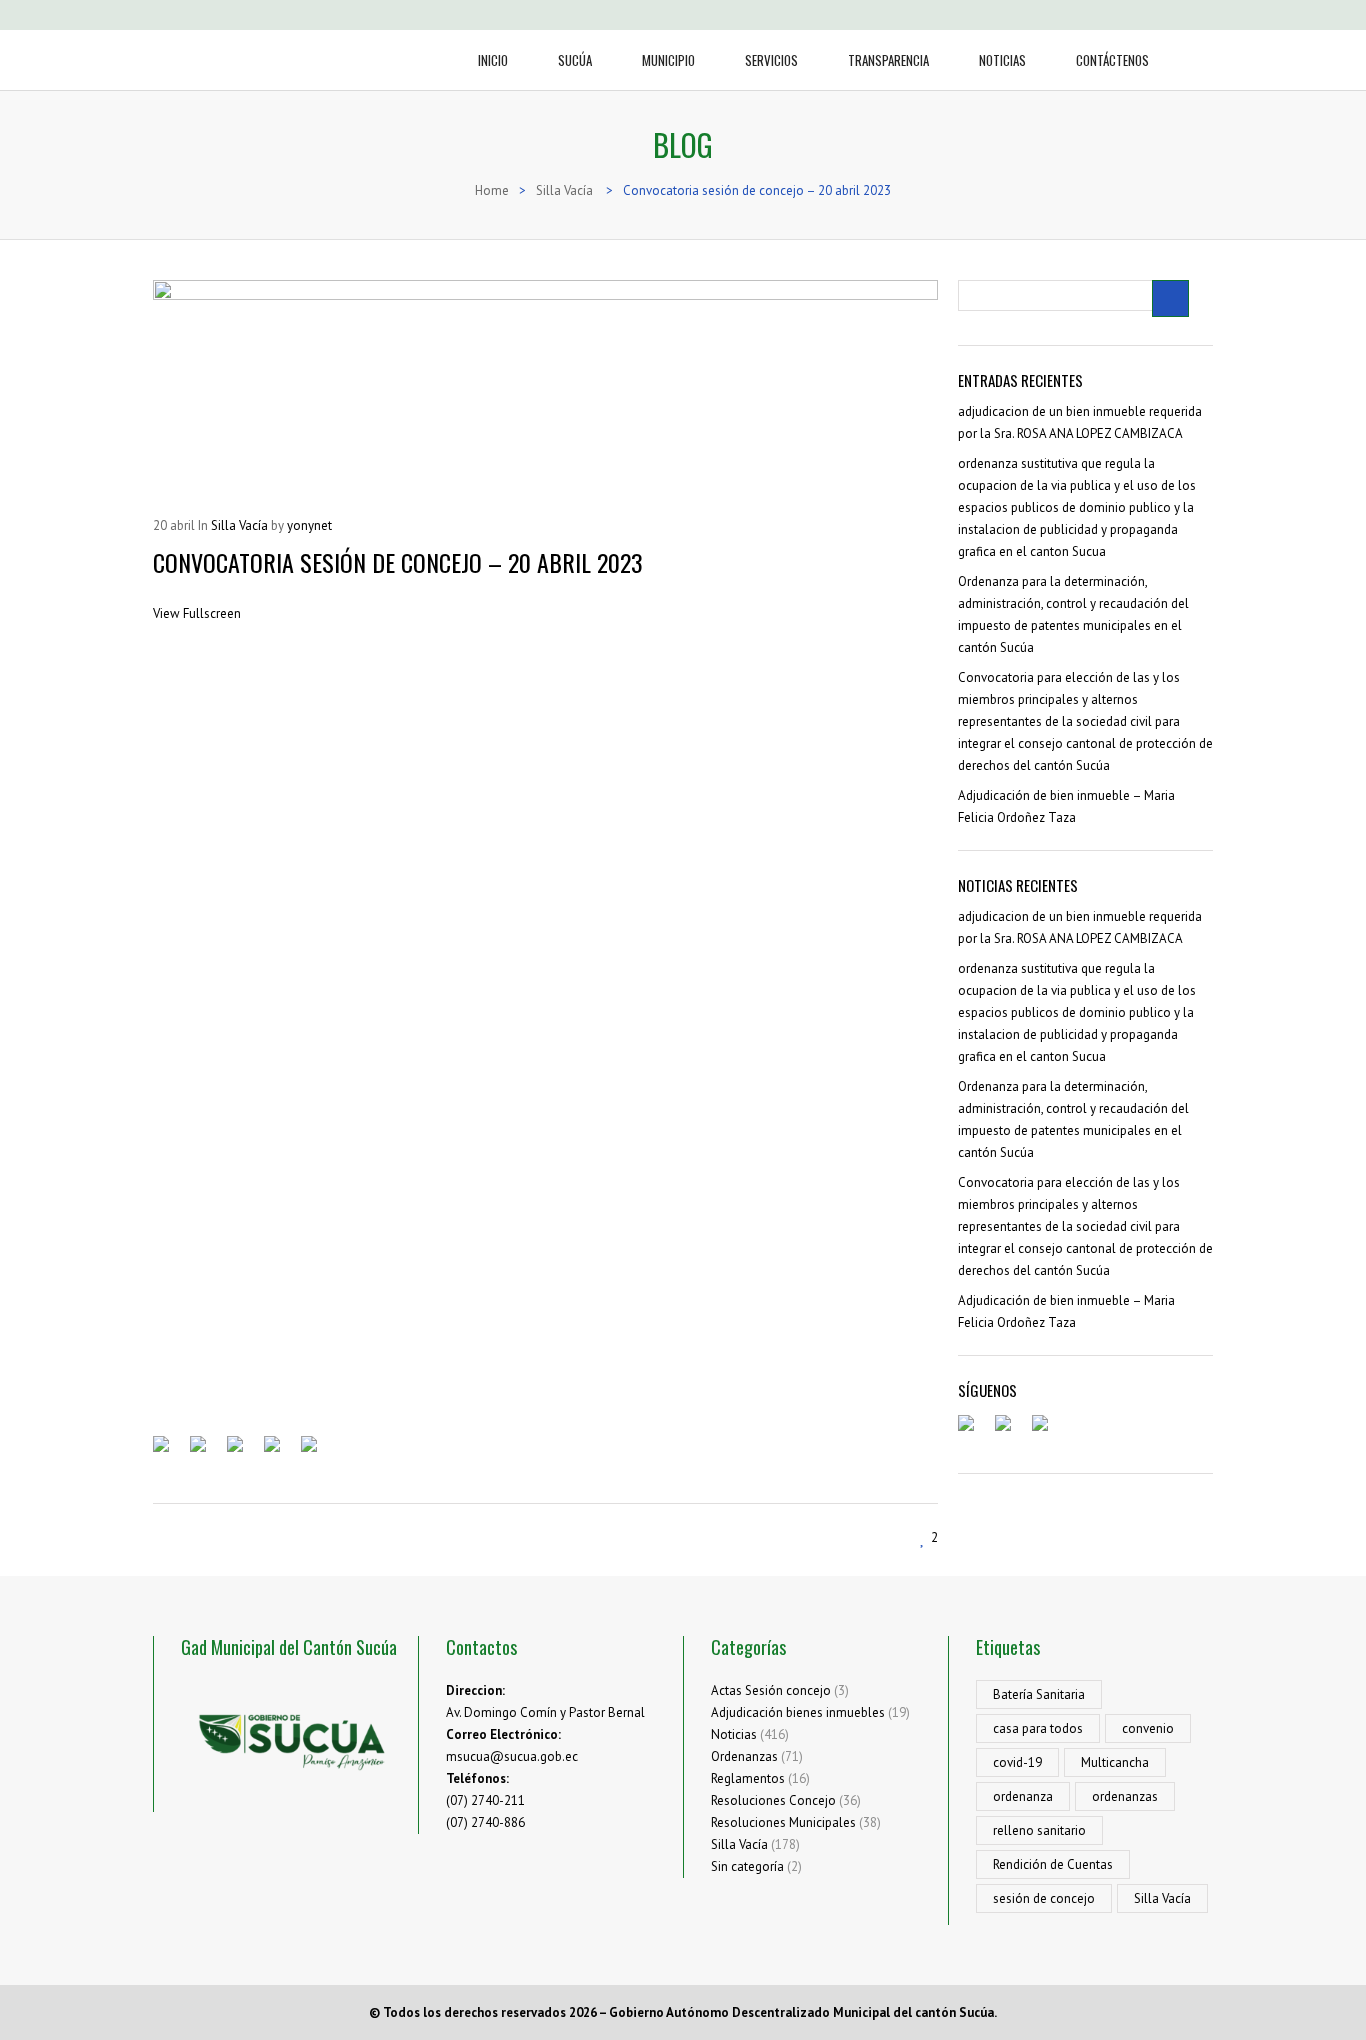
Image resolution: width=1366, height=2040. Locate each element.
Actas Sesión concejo (771, 1690)
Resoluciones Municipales (783, 1822)
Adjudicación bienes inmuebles (798, 1712)
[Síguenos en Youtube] (1048, 1431)
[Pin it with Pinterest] (280, 1452)
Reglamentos (748, 1778)
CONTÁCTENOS (1112, 60)
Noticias (734, 1734)
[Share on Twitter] (206, 1452)
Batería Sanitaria (1039, 1694)
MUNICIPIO (668, 60)
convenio (1148, 1728)
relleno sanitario (1039, 1830)
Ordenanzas (744, 1756)
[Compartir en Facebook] (169, 1452)
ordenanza (1023, 1796)
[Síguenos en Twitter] (1011, 1431)
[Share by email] (317, 1452)
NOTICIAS (1002, 60)
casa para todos (1038, 1728)
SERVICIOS (771, 60)
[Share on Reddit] (243, 1452)
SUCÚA (575, 60)
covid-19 (1017, 1762)
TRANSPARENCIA (888, 60)
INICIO (493, 60)
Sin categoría (747, 1866)
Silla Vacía (739, 1844)
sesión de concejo (1044, 1898)
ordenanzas (1125, 1796)
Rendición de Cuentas (1053, 1864)
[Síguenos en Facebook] (974, 1431)
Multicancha (1115, 1762)
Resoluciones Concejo (773, 1800)
